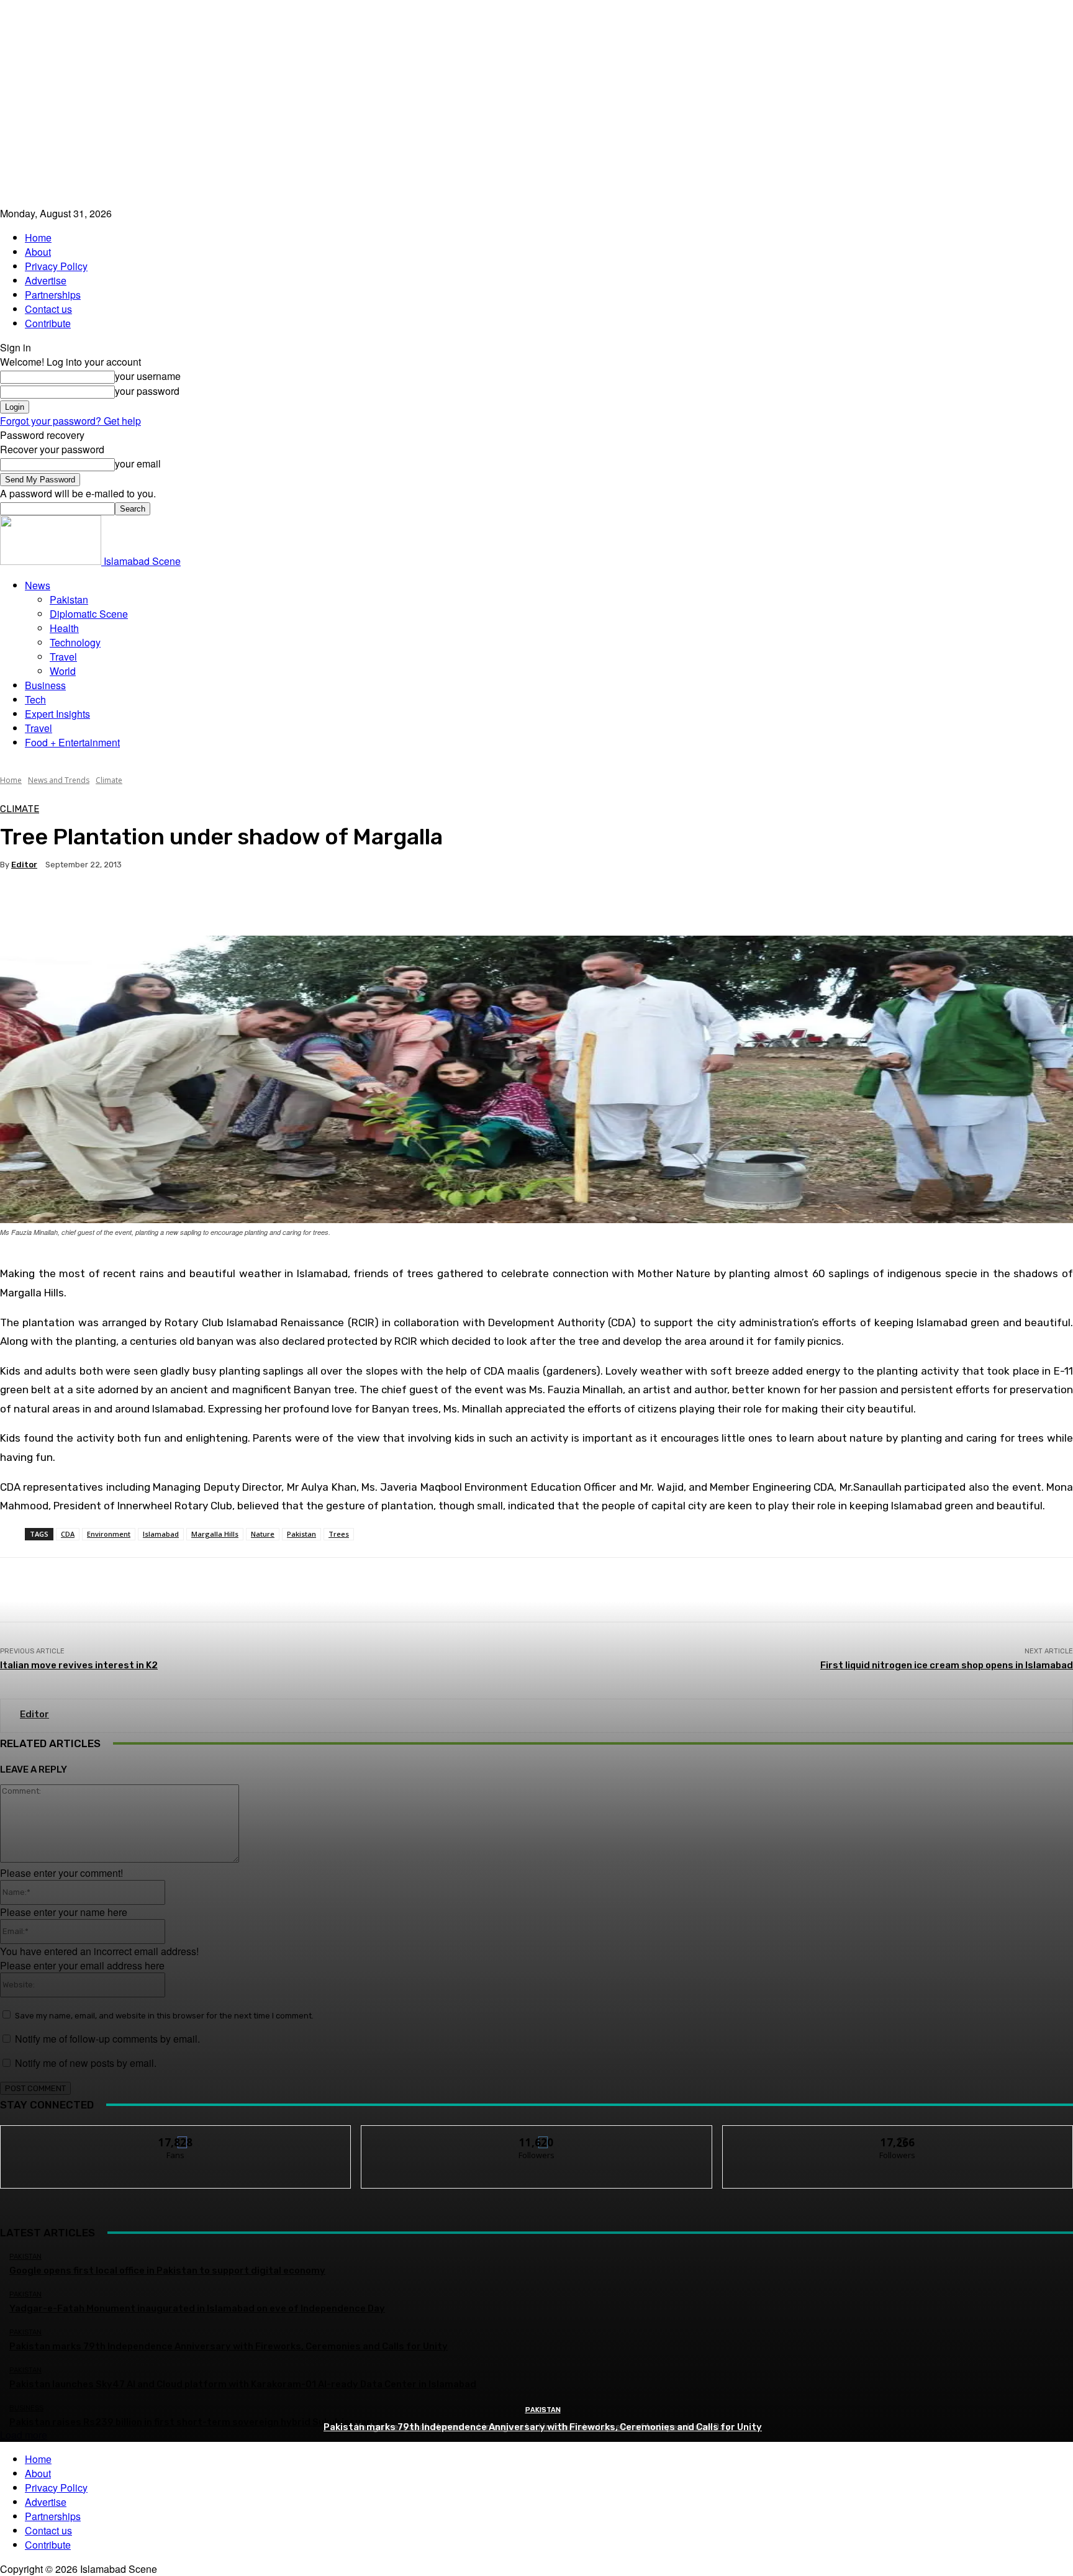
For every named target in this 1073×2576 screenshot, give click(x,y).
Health (64, 628)
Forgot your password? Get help (70, 421)
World (63, 671)
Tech (35, 699)
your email (138, 463)
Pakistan (69, 599)
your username (148, 376)
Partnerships (53, 295)
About (38, 252)
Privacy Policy (56, 266)
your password (147, 391)
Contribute (48, 323)
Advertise (46, 280)
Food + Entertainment (72, 742)
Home (38, 237)
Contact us (48, 309)
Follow (537, 2135)
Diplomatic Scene (89, 614)
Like (176, 2135)
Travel (63, 657)
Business (45, 685)
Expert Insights (57, 714)
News (38, 585)
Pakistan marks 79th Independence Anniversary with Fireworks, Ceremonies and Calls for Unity (543, 2427)
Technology (75, 642)
